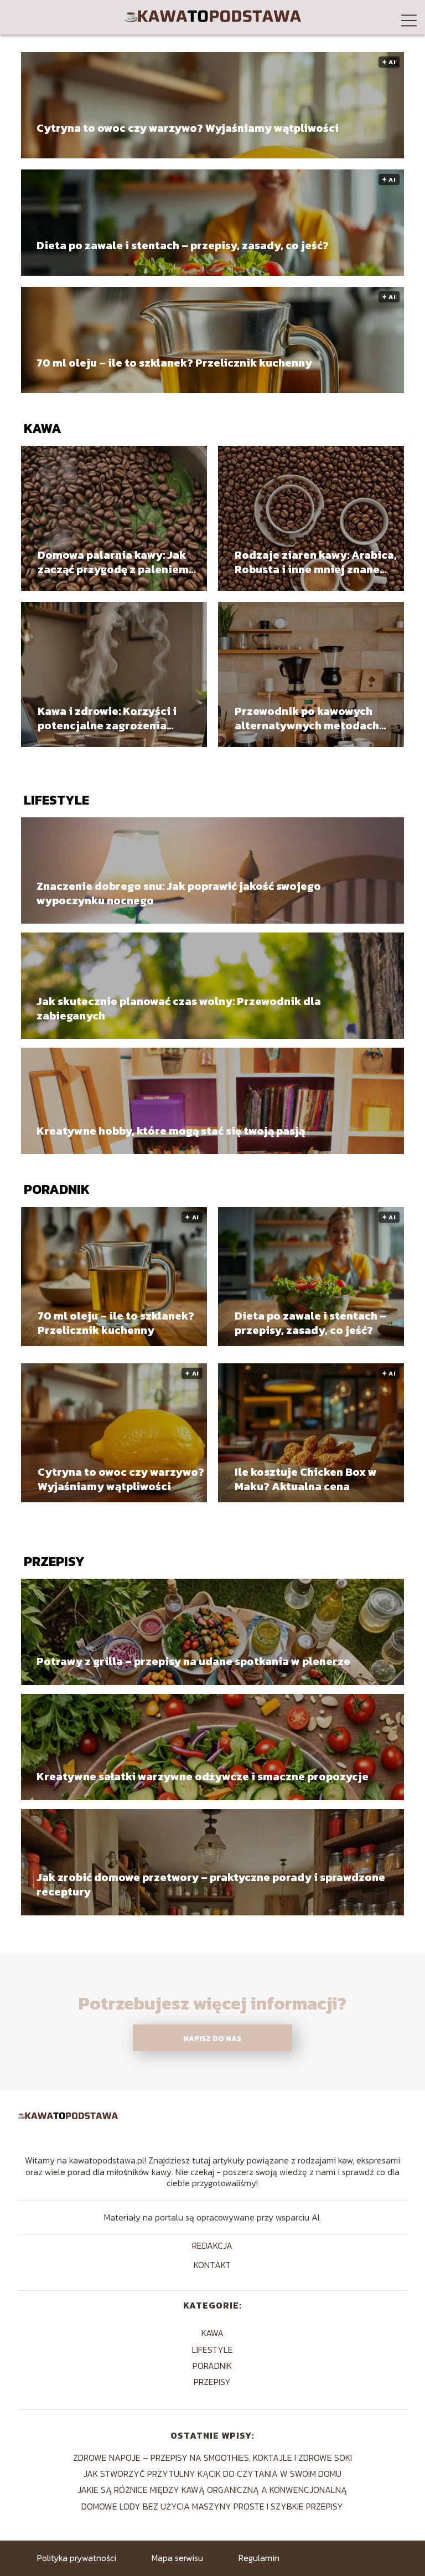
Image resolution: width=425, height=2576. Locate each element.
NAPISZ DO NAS (212, 2038)
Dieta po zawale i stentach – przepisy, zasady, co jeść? (183, 246)
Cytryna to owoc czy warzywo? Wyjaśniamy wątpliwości (188, 128)
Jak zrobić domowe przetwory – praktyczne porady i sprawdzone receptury (211, 1884)
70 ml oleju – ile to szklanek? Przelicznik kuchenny (174, 363)
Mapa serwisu (177, 2558)
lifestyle (56, 800)
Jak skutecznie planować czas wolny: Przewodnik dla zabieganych (179, 1008)
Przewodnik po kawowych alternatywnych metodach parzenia (307, 718)
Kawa (43, 428)
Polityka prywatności (77, 2558)
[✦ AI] (114, 1343)
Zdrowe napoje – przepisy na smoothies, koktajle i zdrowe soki (212, 2457)
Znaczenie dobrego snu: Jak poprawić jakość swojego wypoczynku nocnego (179, 893)
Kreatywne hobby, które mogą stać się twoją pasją (171, 1130)
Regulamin (259, 2558)
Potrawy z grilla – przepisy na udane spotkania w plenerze (193, 1661)
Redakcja (212, 2246)
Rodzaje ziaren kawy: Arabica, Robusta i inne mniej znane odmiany (316, 562)
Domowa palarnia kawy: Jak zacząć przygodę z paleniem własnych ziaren (113, 562)
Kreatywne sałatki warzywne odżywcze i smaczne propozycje (203, 1776)
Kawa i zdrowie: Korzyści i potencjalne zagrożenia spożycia (107, 718)
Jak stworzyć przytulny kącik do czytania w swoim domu (212, 2474)
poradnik (57, 1189)
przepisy (54, 1561)
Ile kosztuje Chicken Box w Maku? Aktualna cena (306, 1479)
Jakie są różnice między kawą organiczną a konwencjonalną (212, 2490)
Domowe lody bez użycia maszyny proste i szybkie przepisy (212, 2506)
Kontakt (212, 2266)
